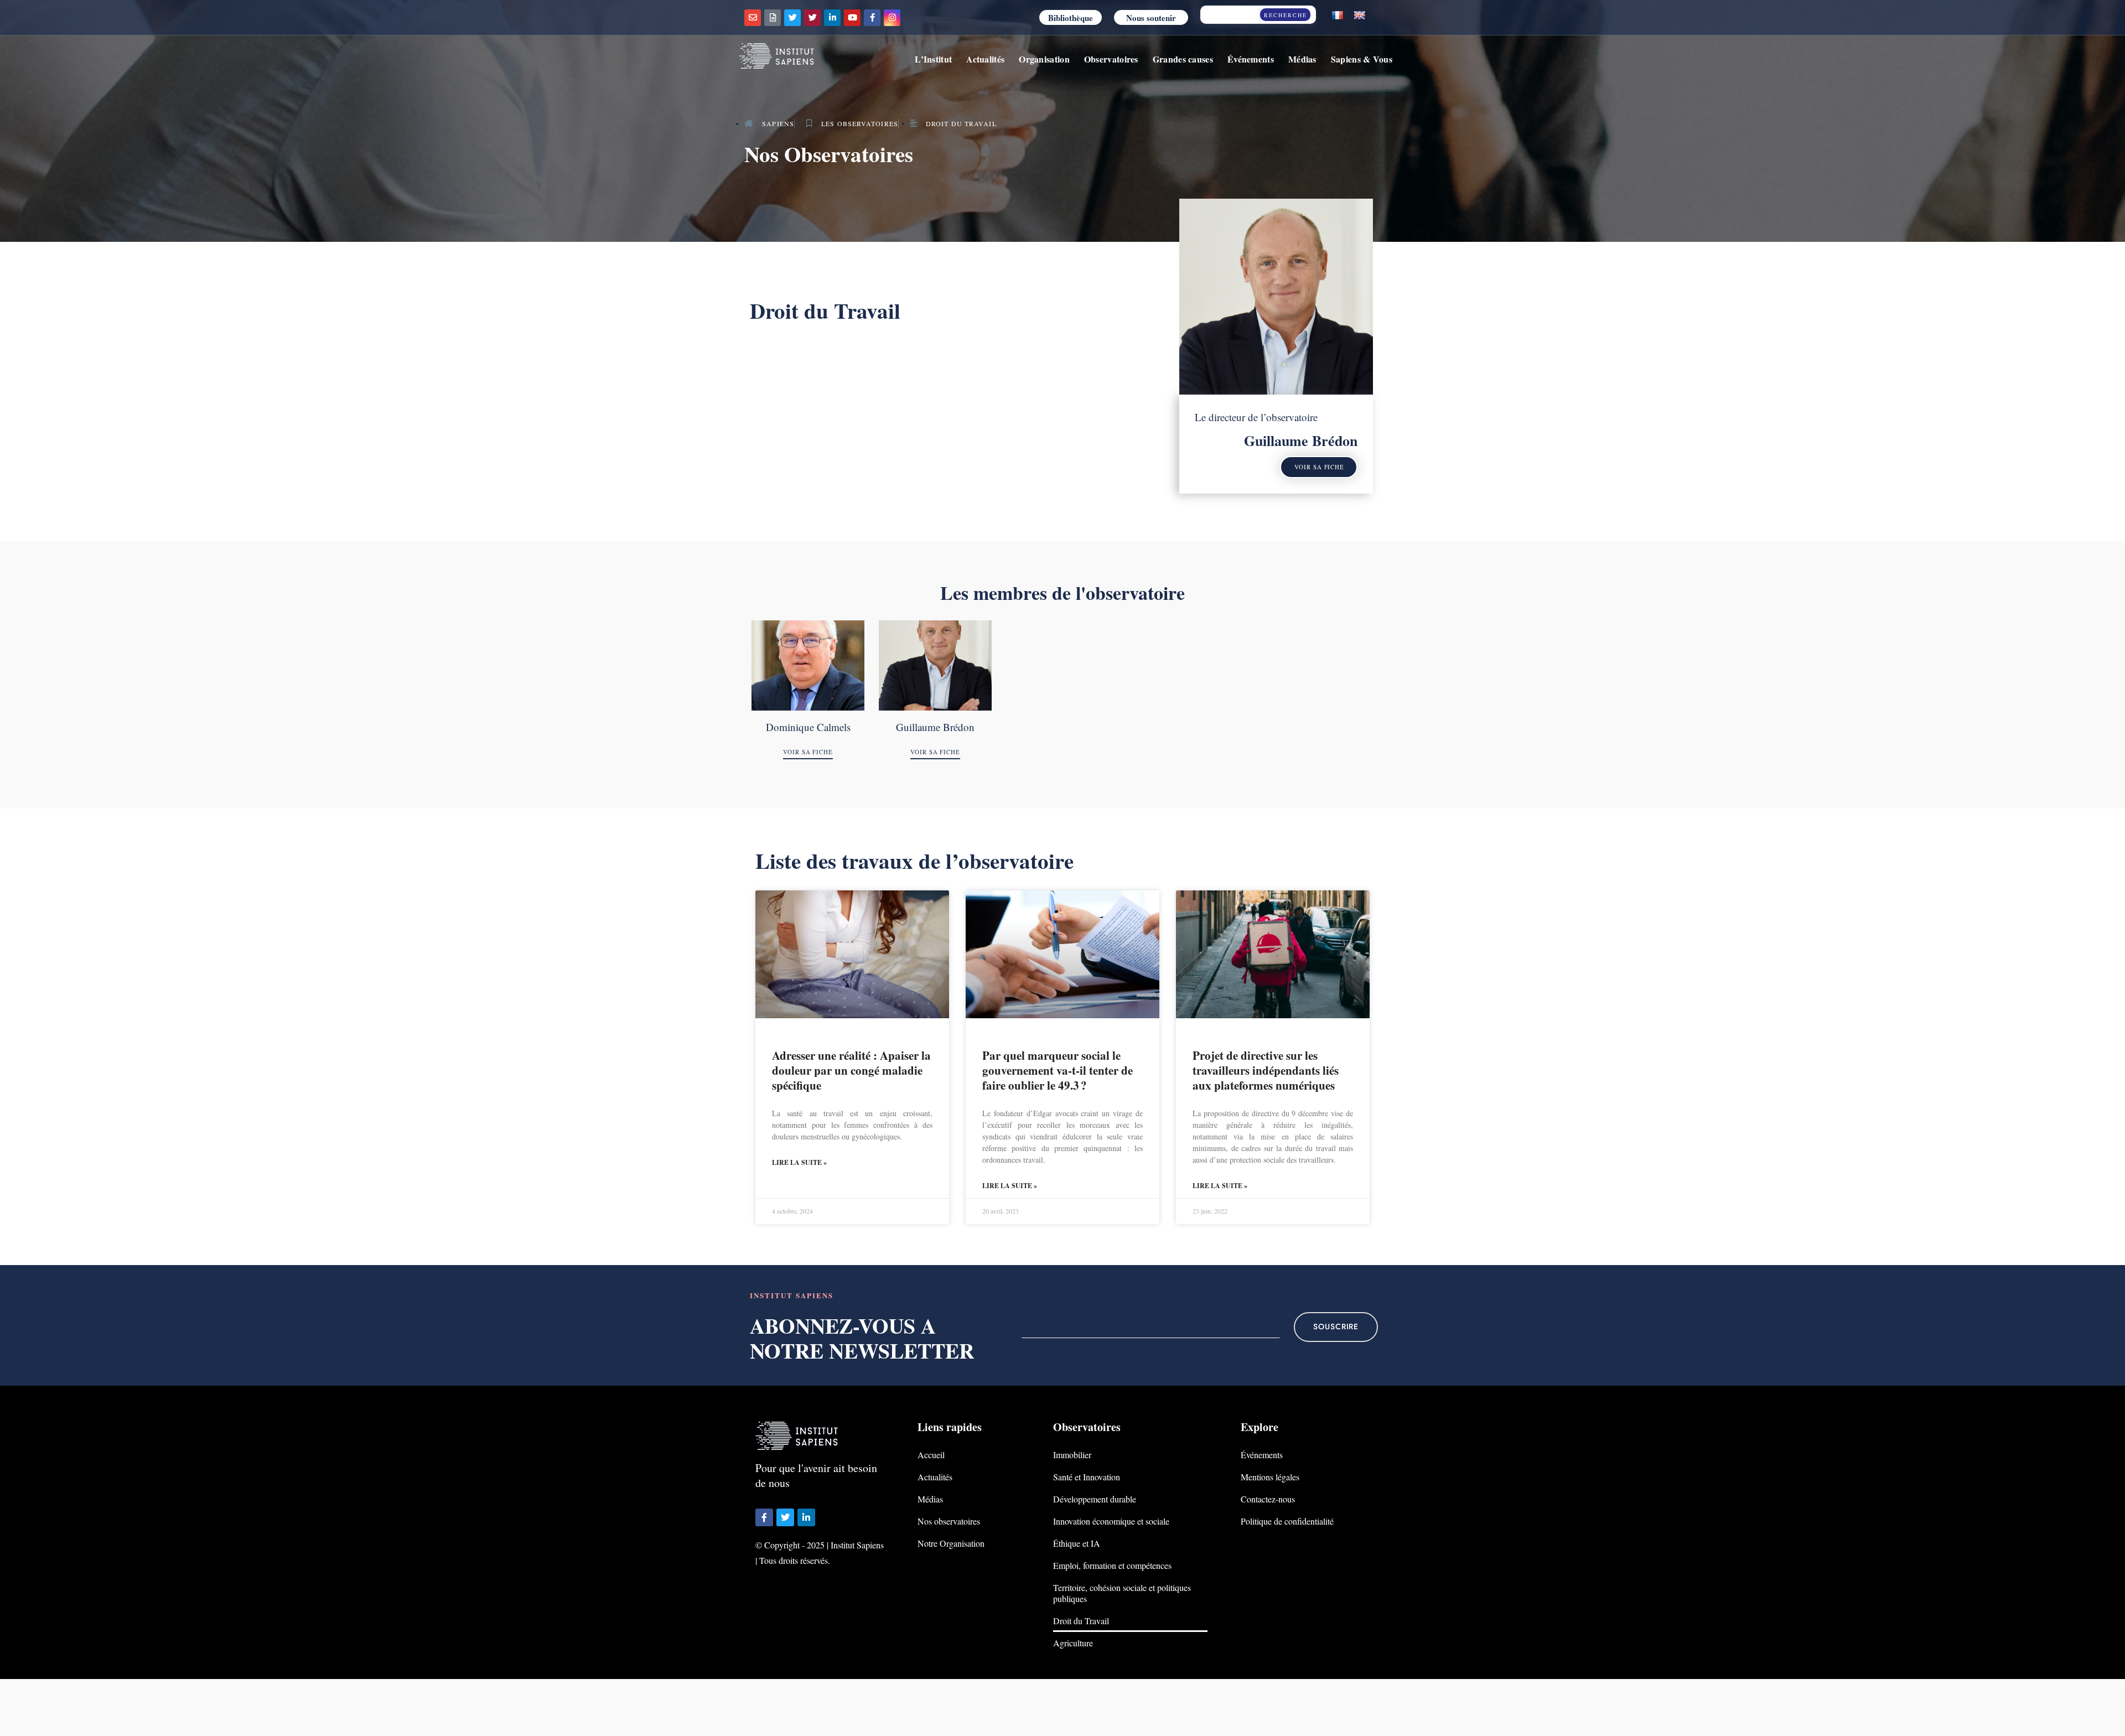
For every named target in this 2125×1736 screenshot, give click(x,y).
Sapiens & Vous (1362, 59)
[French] (1338, 16)
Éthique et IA (1077, 1543)
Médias (1302, 59)
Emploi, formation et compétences (1112, 1565)
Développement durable (1095, 1499)
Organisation (1044, 59)
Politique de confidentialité (1287, 1521)
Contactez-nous (1268, 1499)
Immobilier (1072, 1455)
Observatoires (1111, 59)
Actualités (985, 59)
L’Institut (933, 59)
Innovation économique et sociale (1111, 1521)
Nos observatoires (949, 1521)
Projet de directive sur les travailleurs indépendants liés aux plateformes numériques (1266, 1071)
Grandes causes (1183, 59)
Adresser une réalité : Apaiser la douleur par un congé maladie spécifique (851, 1071)
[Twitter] (792, 18)
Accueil (931, 1455)
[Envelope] (753, 18)
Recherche (1286, 15)
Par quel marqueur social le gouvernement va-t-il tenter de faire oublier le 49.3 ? (1058, 1071)
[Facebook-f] (872, 18)
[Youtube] (852, 18)
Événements (1251, 59)
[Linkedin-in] (832, 18)
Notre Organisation (951, 1543)
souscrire (1336, 1327)
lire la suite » (799, 1162)
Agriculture (1073, 1643)
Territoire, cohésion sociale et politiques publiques (1122, 1593)
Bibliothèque (1071, 18)
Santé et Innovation (1087, 1477)
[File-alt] (773, 18)
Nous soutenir (1151, 18)
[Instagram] (892, 18)
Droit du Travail (1081, 1621)
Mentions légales (1270, 1477)
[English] (1360, 16)
